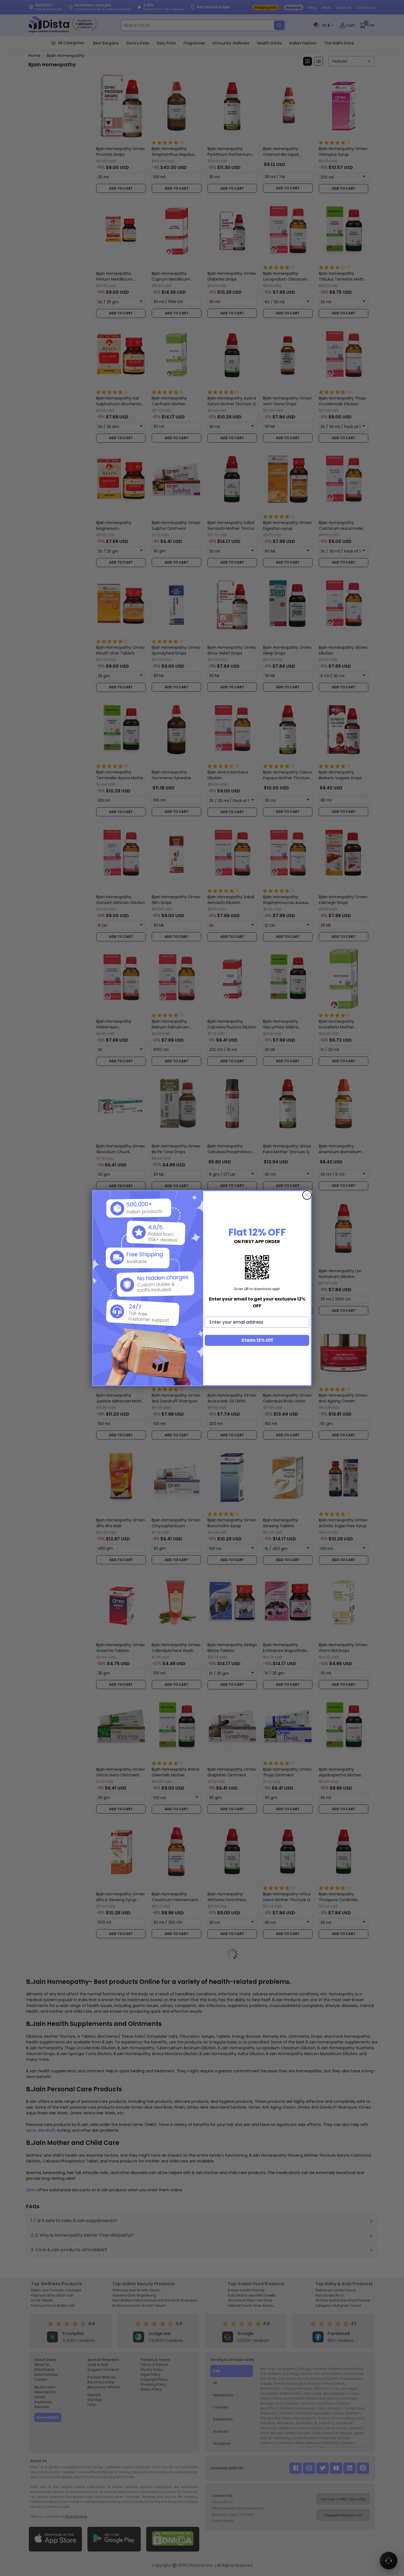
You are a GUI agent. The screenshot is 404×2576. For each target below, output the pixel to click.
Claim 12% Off (257, 1340)
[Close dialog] (307, 1195)
